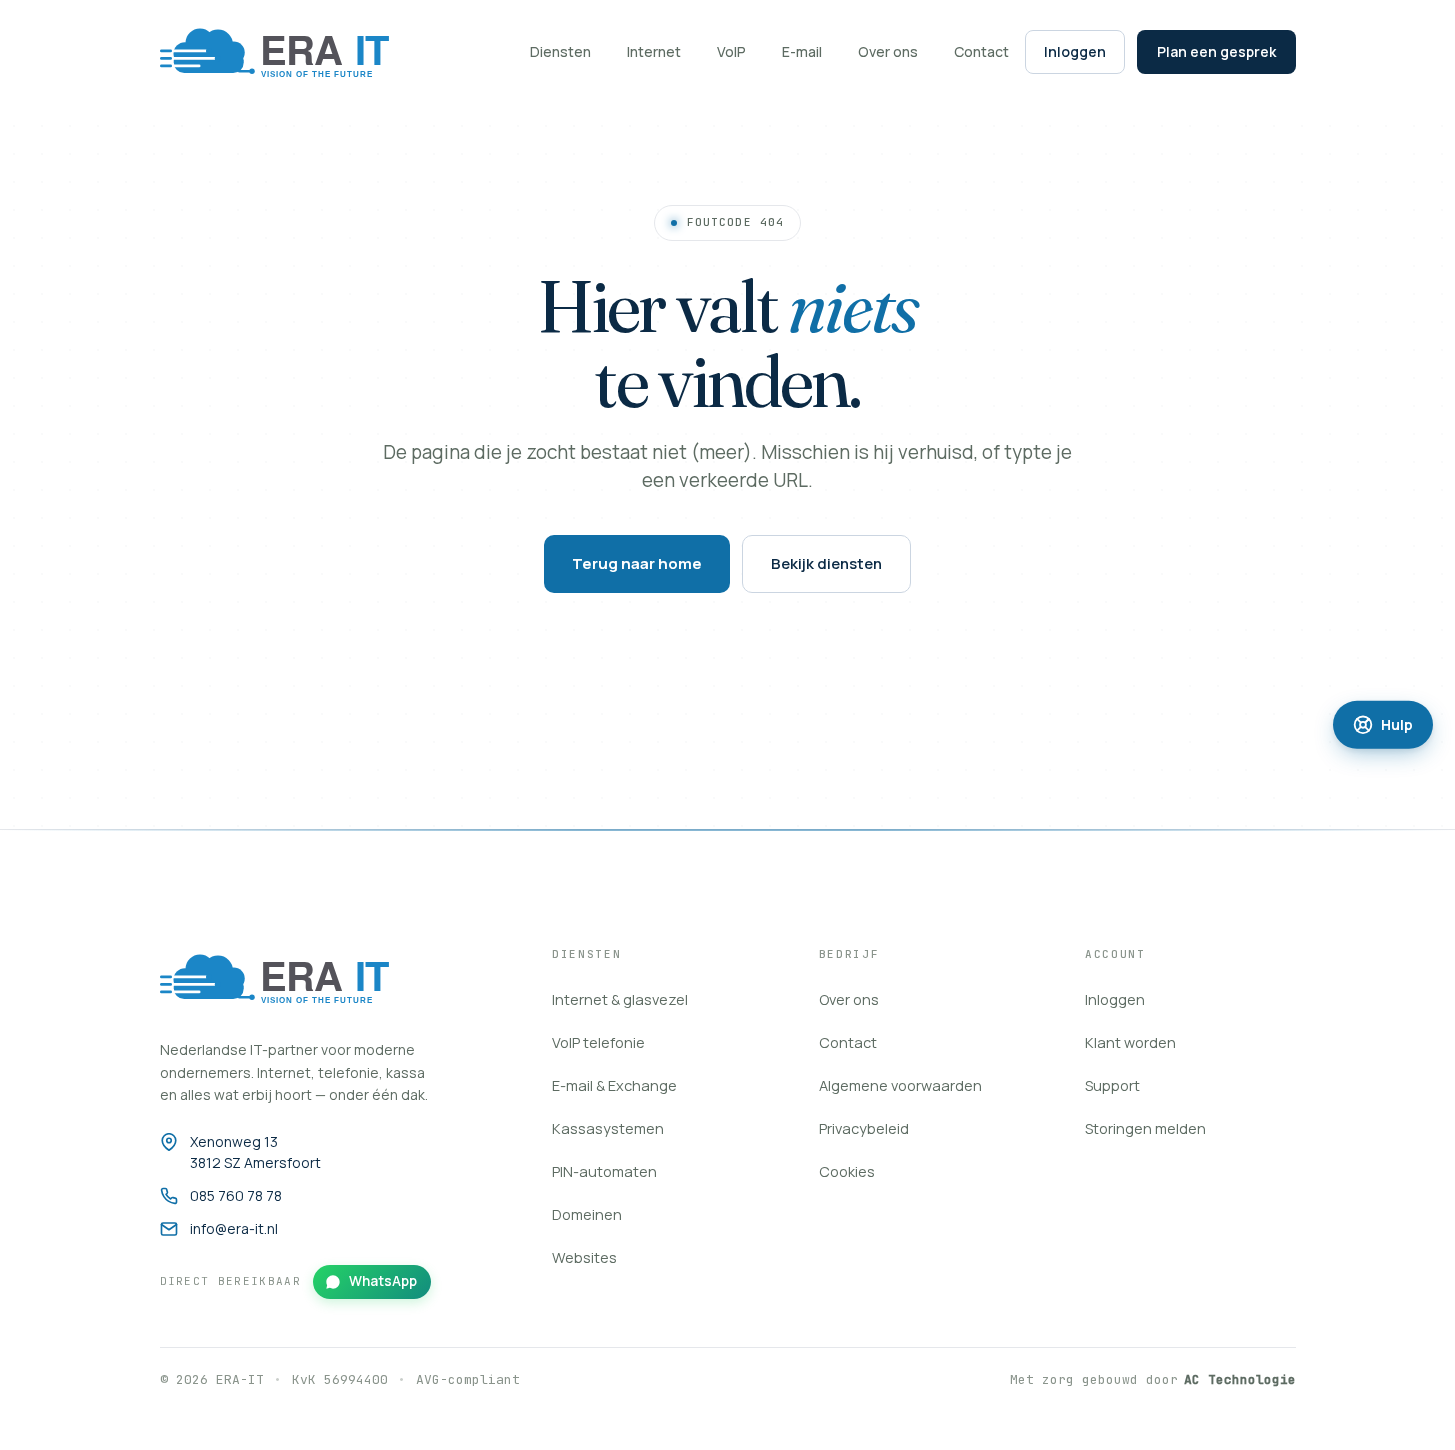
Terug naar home (637, 563)
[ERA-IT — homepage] (288, 978)
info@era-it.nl (234, 1228)
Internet (654, 51)
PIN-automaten (604, 1171)
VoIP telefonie (598, 1042)
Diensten (560, 51)
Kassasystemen (608, 1128)
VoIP (731, 51)
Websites (584, 1257)
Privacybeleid (864, 1128)
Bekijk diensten (826, 563)
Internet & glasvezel (620, 999)
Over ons (888, 51)
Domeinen (587, 1214)
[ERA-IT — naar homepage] (288, 52)
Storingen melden (1145, 1128)
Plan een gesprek (1216, 51)
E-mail (802, 51)
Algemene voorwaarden (900, 1085)
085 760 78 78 (236, 1195)
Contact (981, 51)
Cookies (847, 1171)
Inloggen (1075, 51)
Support (1112, 1085)
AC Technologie (1240, 1379)
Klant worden (1130, 1042)
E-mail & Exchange (614, 1085)
